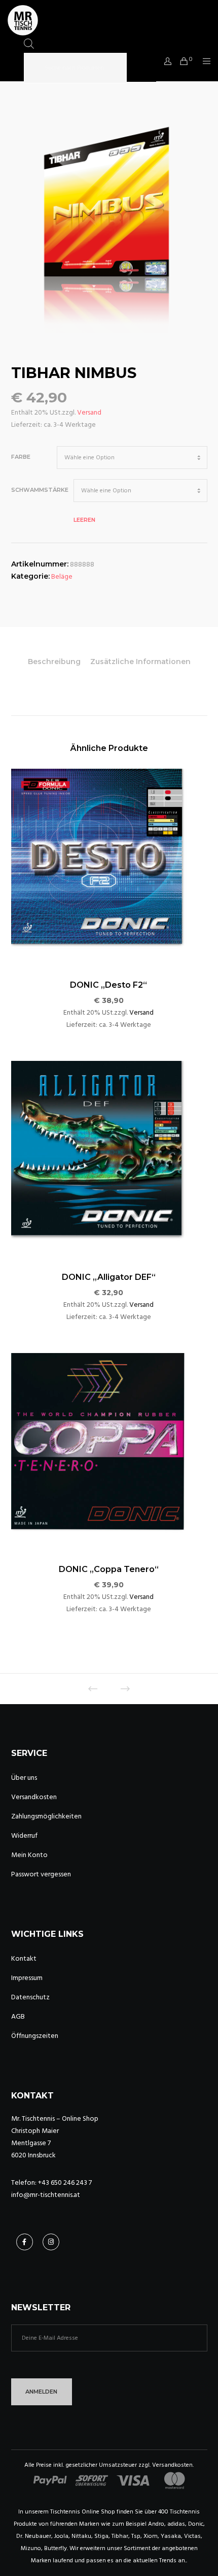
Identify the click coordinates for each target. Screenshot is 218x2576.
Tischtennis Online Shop (83, 2512)
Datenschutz (30, 1997)
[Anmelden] (165, 61)
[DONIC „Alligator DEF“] (109, 1159)
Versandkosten (34, 1797)
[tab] (54, 662)
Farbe (21, 457)
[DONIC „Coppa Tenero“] (109, 1451)
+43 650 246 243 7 (65, 2182)
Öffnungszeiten (35, 2036)
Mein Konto (29, 1855)
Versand (89, 412)
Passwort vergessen (41, 1874)
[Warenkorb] (181, 61)
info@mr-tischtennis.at (46, 2195)
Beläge (62, 576)
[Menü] (204, 61)
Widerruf (24, 1835)
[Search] (141, 68)
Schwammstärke (40, 490)
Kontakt (24, 1958)
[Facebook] (25, 2242)
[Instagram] (51, 2242)
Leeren (84, 520)
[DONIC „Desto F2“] (109, 867)
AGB (18, 2016)
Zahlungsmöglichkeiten (46, 1816)
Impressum (27, 1978)
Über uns (24, 1778)
